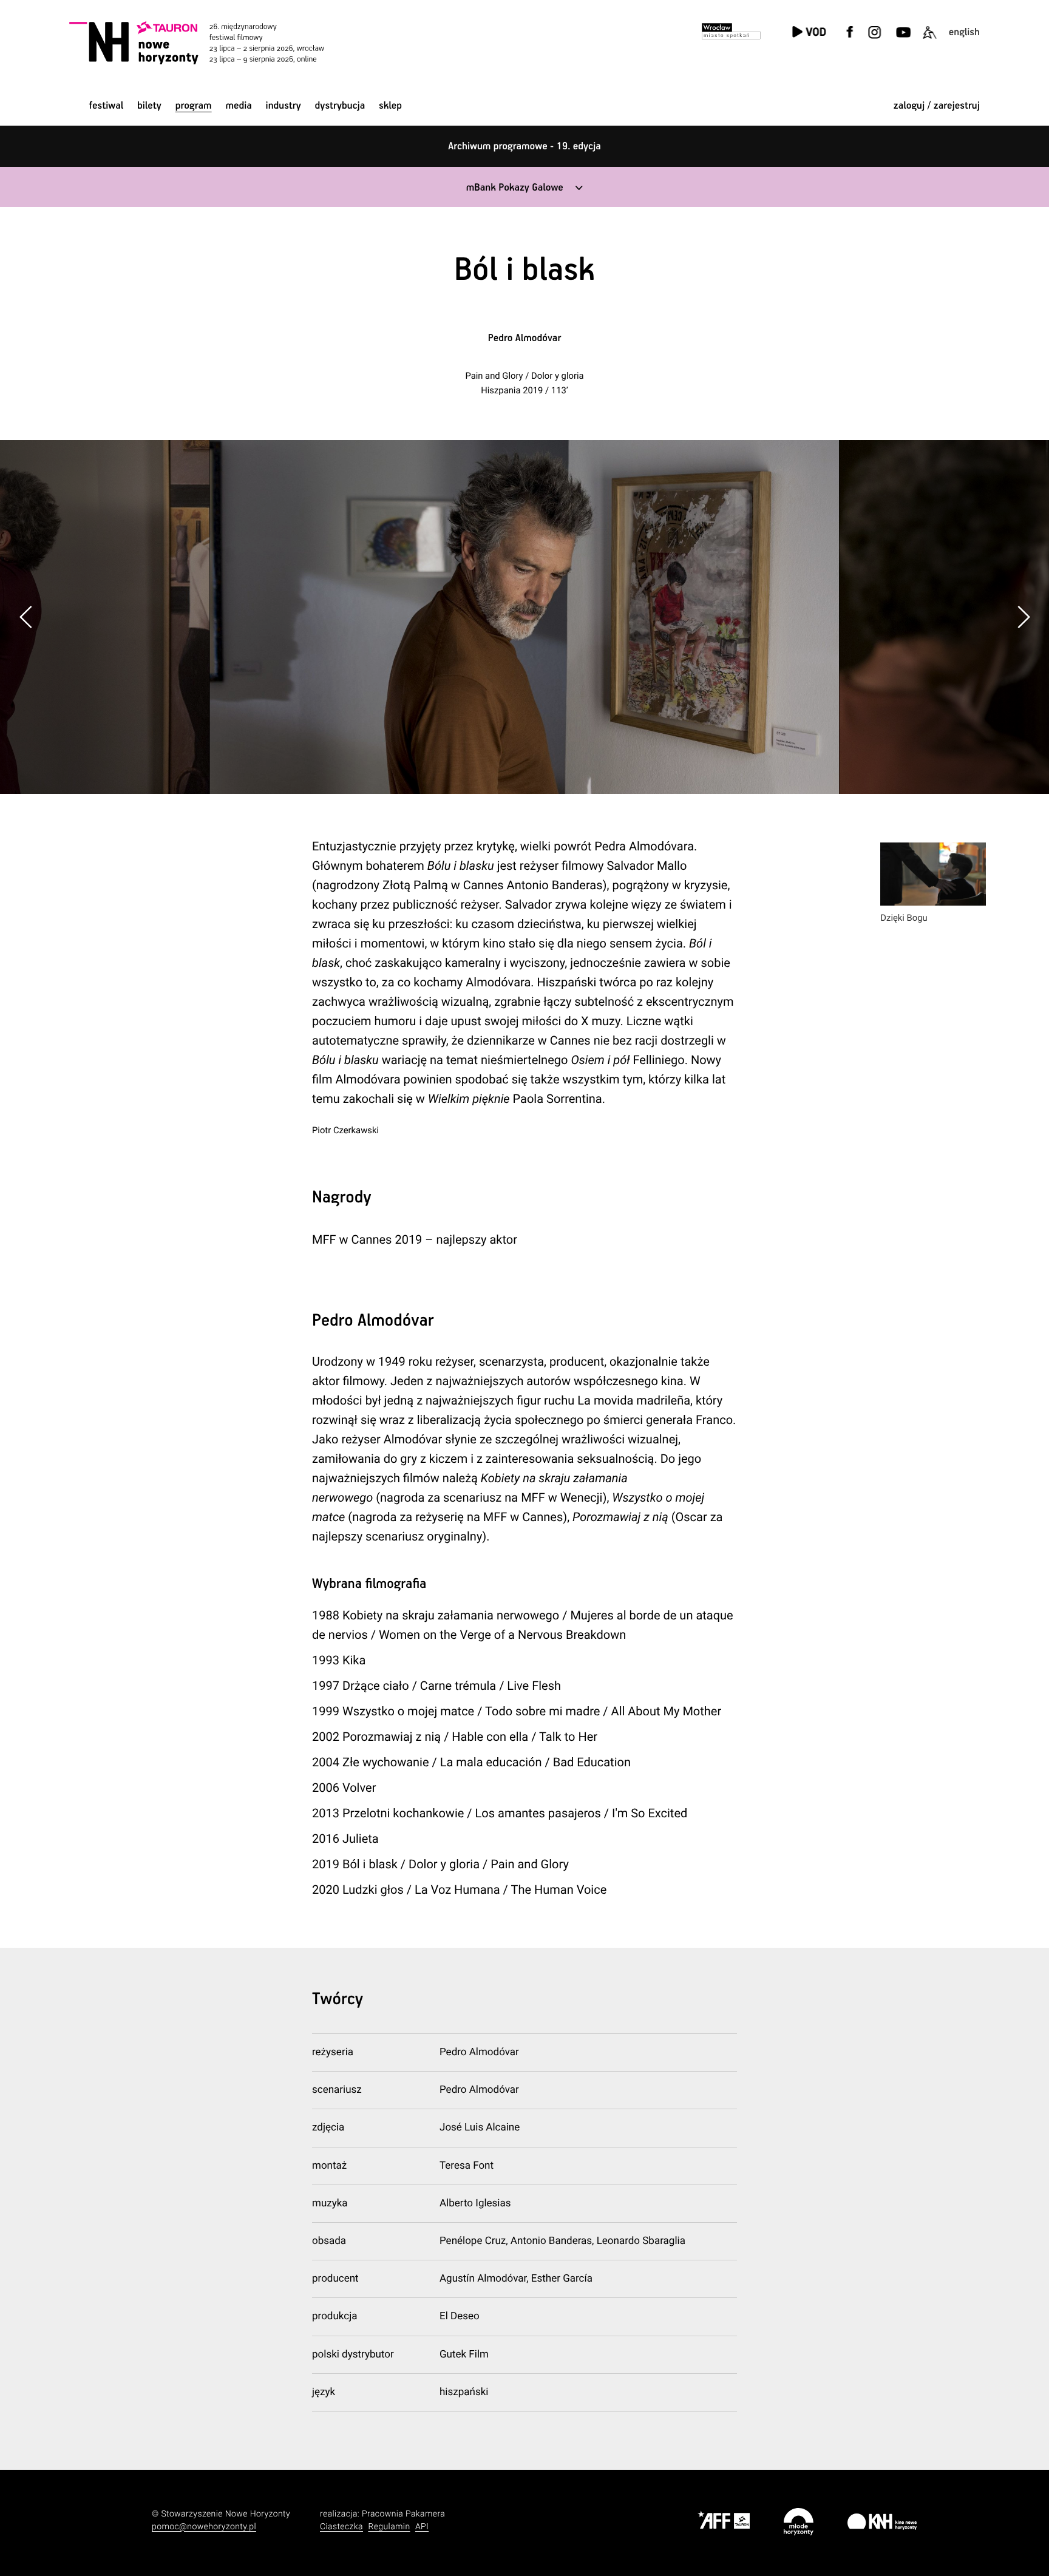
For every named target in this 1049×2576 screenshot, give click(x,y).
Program (194, 106)
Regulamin (389, 2527)
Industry (283, 106)
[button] (1023, 617)
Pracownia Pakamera (403, 2514)
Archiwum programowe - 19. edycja (524, 147)
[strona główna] (213, 42)
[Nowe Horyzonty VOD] (809, 33)
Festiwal (106, 106)
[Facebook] (850, 40)
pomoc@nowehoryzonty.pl (204, 2527)
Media (238, 106)
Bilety (149, 106)
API (422, 2527)
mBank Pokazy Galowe (515, 188)
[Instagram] (874, 40)
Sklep (390, 106)
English (964, 32)
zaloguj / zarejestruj (937, 106)
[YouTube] (902, 40)
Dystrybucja (340, 106)
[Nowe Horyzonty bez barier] (929, 40)
